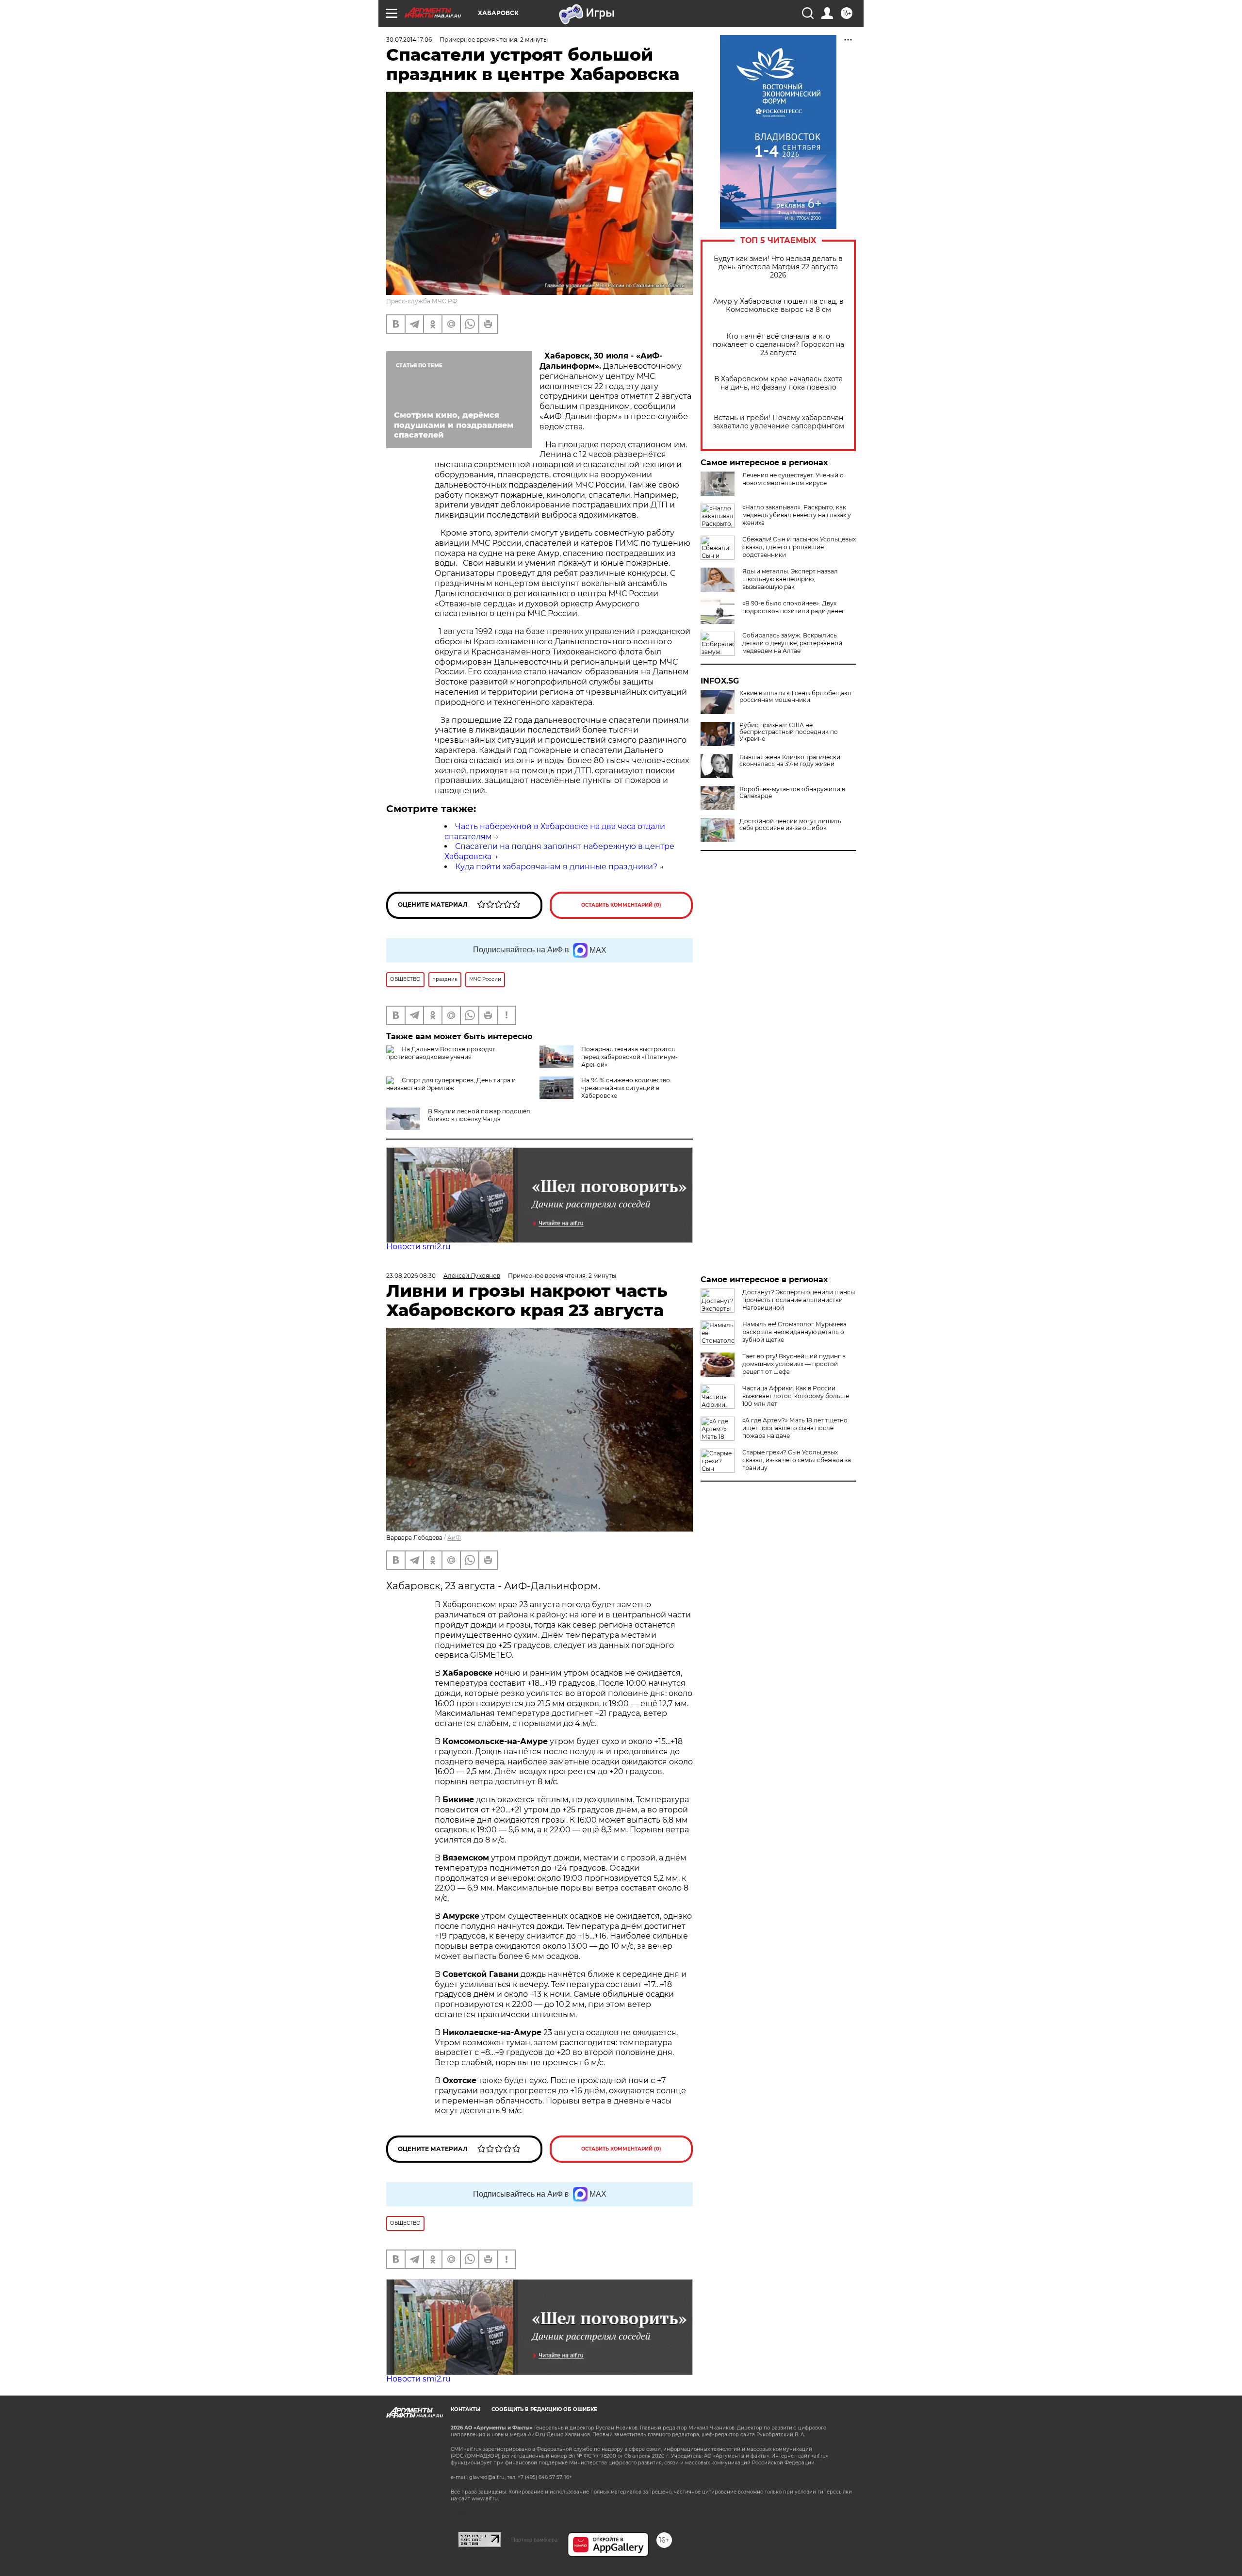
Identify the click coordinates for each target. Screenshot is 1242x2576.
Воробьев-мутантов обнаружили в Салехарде (792, 793)
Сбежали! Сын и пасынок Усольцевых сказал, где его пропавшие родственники (799, 547)
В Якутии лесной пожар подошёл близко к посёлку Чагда (479, 1115)
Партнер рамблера (534, 2540)
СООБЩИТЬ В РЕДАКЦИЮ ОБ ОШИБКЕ (544, 2409)
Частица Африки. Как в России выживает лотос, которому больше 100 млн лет (796, 1396)
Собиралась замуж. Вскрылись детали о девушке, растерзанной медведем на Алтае (792, 643)
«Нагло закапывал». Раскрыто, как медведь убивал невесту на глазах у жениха (797, 515)
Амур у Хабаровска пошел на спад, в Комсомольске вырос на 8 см (778, 306)
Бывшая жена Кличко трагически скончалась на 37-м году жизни (790, 761)
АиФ (454, 1538)
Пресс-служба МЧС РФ (422, 301)
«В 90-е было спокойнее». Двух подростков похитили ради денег (793, 607)
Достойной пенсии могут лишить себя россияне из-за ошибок (790, 825)
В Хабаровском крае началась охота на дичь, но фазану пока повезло (778, 383)
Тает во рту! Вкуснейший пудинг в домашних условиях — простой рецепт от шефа (794, 1364)
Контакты (466, 2409)
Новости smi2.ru (418, 1247)
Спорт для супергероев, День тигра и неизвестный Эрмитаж (451, 1084)
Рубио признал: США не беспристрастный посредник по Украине (789, 732)
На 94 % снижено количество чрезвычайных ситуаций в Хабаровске (626, 1088)
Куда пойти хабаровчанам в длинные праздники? (556, 867)
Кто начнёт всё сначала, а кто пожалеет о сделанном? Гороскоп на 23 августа (778, 345)
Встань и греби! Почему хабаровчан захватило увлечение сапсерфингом (778, 422)
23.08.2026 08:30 (411, 1276)
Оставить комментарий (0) (621, 905)
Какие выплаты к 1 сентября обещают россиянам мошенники (796, 697)
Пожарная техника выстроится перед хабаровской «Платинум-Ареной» (629, 1057)
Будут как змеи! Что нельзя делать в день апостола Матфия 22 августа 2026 (778, 267)
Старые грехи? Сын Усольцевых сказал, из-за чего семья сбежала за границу (797, 1460)
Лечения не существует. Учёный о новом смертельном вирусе (793, 479)
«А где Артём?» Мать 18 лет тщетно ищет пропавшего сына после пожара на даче (795, 1428)
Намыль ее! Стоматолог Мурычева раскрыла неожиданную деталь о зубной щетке (794, 1332)
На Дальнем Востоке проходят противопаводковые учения (441, 1053)
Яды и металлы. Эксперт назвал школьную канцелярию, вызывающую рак (790, 579)
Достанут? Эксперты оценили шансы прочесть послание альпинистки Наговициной (799, 1300)
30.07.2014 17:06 (409, 40)
